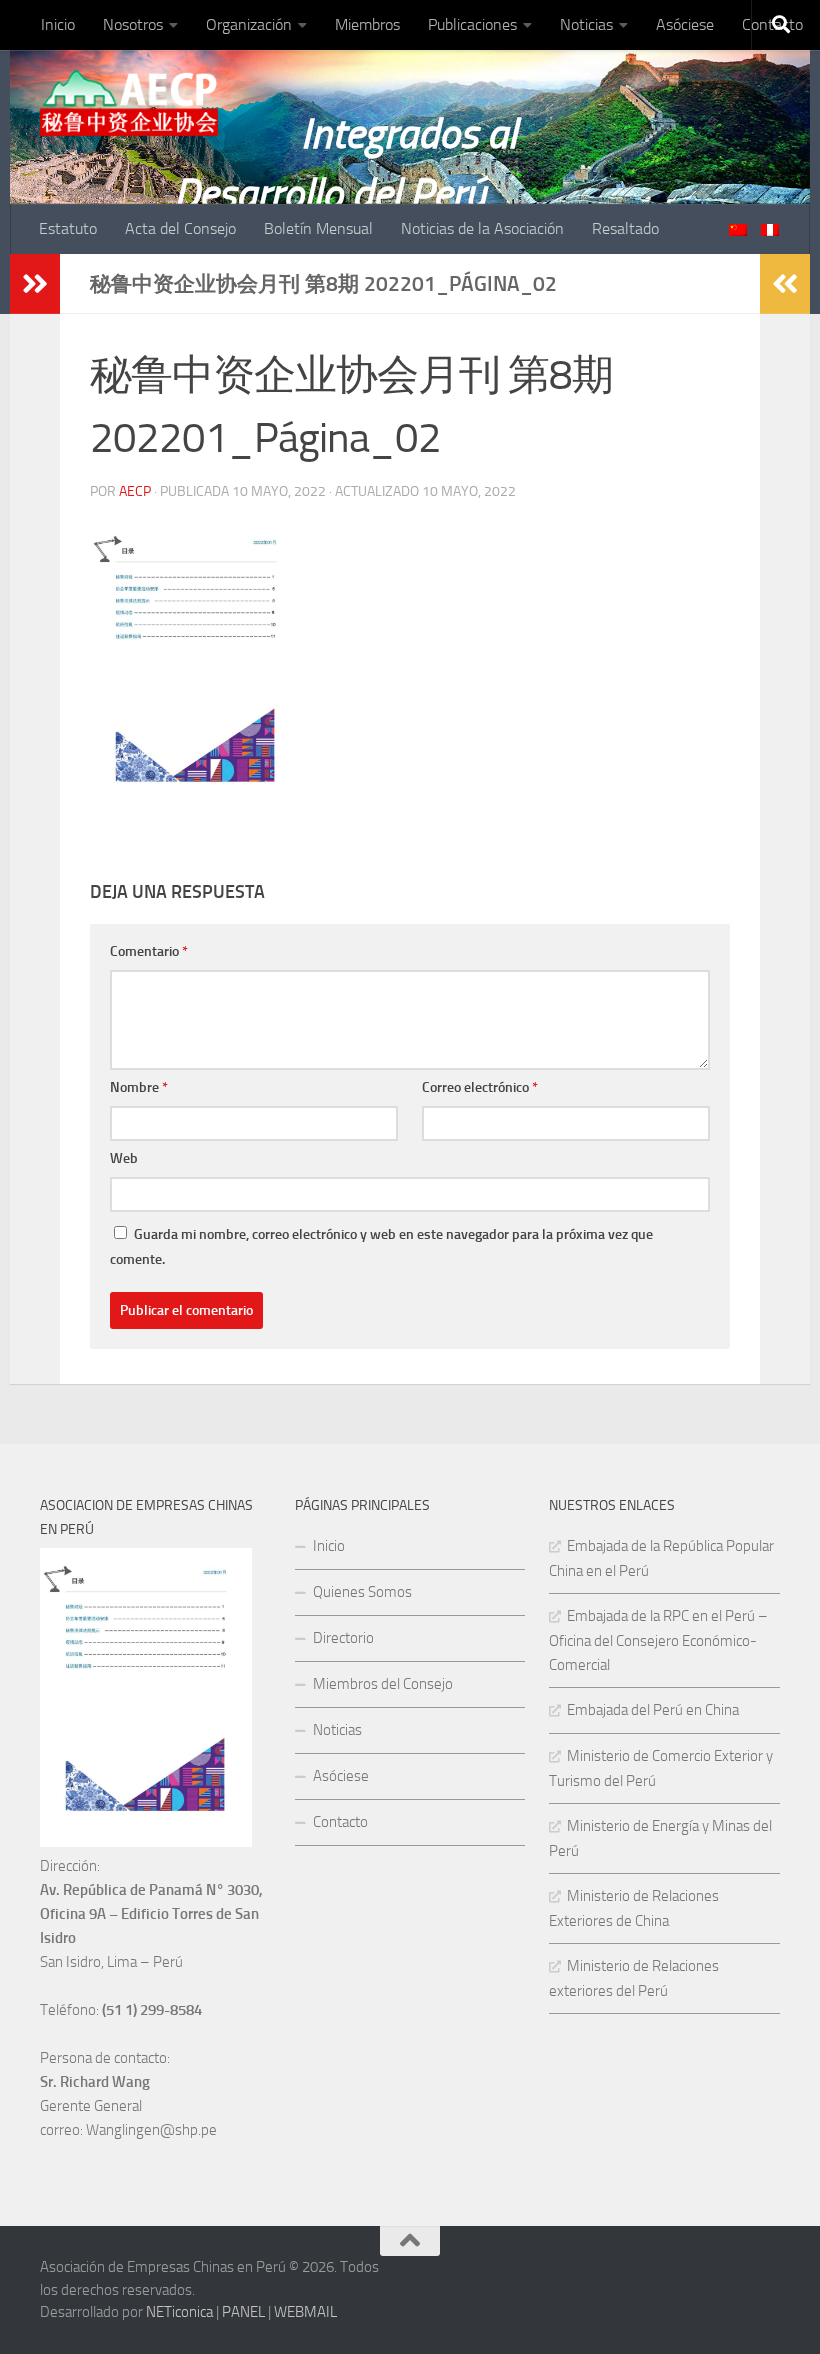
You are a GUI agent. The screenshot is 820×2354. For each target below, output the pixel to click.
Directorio (343, 1638)
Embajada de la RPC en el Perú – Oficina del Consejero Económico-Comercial (658, 1640)
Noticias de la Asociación (482, 228)
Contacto (340, 1822)
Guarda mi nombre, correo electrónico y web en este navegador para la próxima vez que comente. (381, 1247)
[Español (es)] (770, 230)
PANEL (243, 2312)
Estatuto (68, 228)
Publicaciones (472, 24)
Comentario (149, 951)
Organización (249, 24)
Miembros (367, 24)
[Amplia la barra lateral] (35, 284)
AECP (135, 491)
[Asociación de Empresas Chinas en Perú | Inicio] (129, 103)
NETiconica (179, 2312)
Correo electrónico (480, 1087)
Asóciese (685, 24)
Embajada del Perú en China (653, 1710)
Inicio (58, 24)
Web (124, 1158)
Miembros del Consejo (383, 1684)
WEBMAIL (305, 2312)
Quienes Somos (362, 1592)
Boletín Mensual (318, 228)
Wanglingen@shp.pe (151, 2130)
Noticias (586, 24)
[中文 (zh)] (738, 230)
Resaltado (625, 228)
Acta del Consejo (180, 228)
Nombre (139, 1087)
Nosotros (133, 24)
